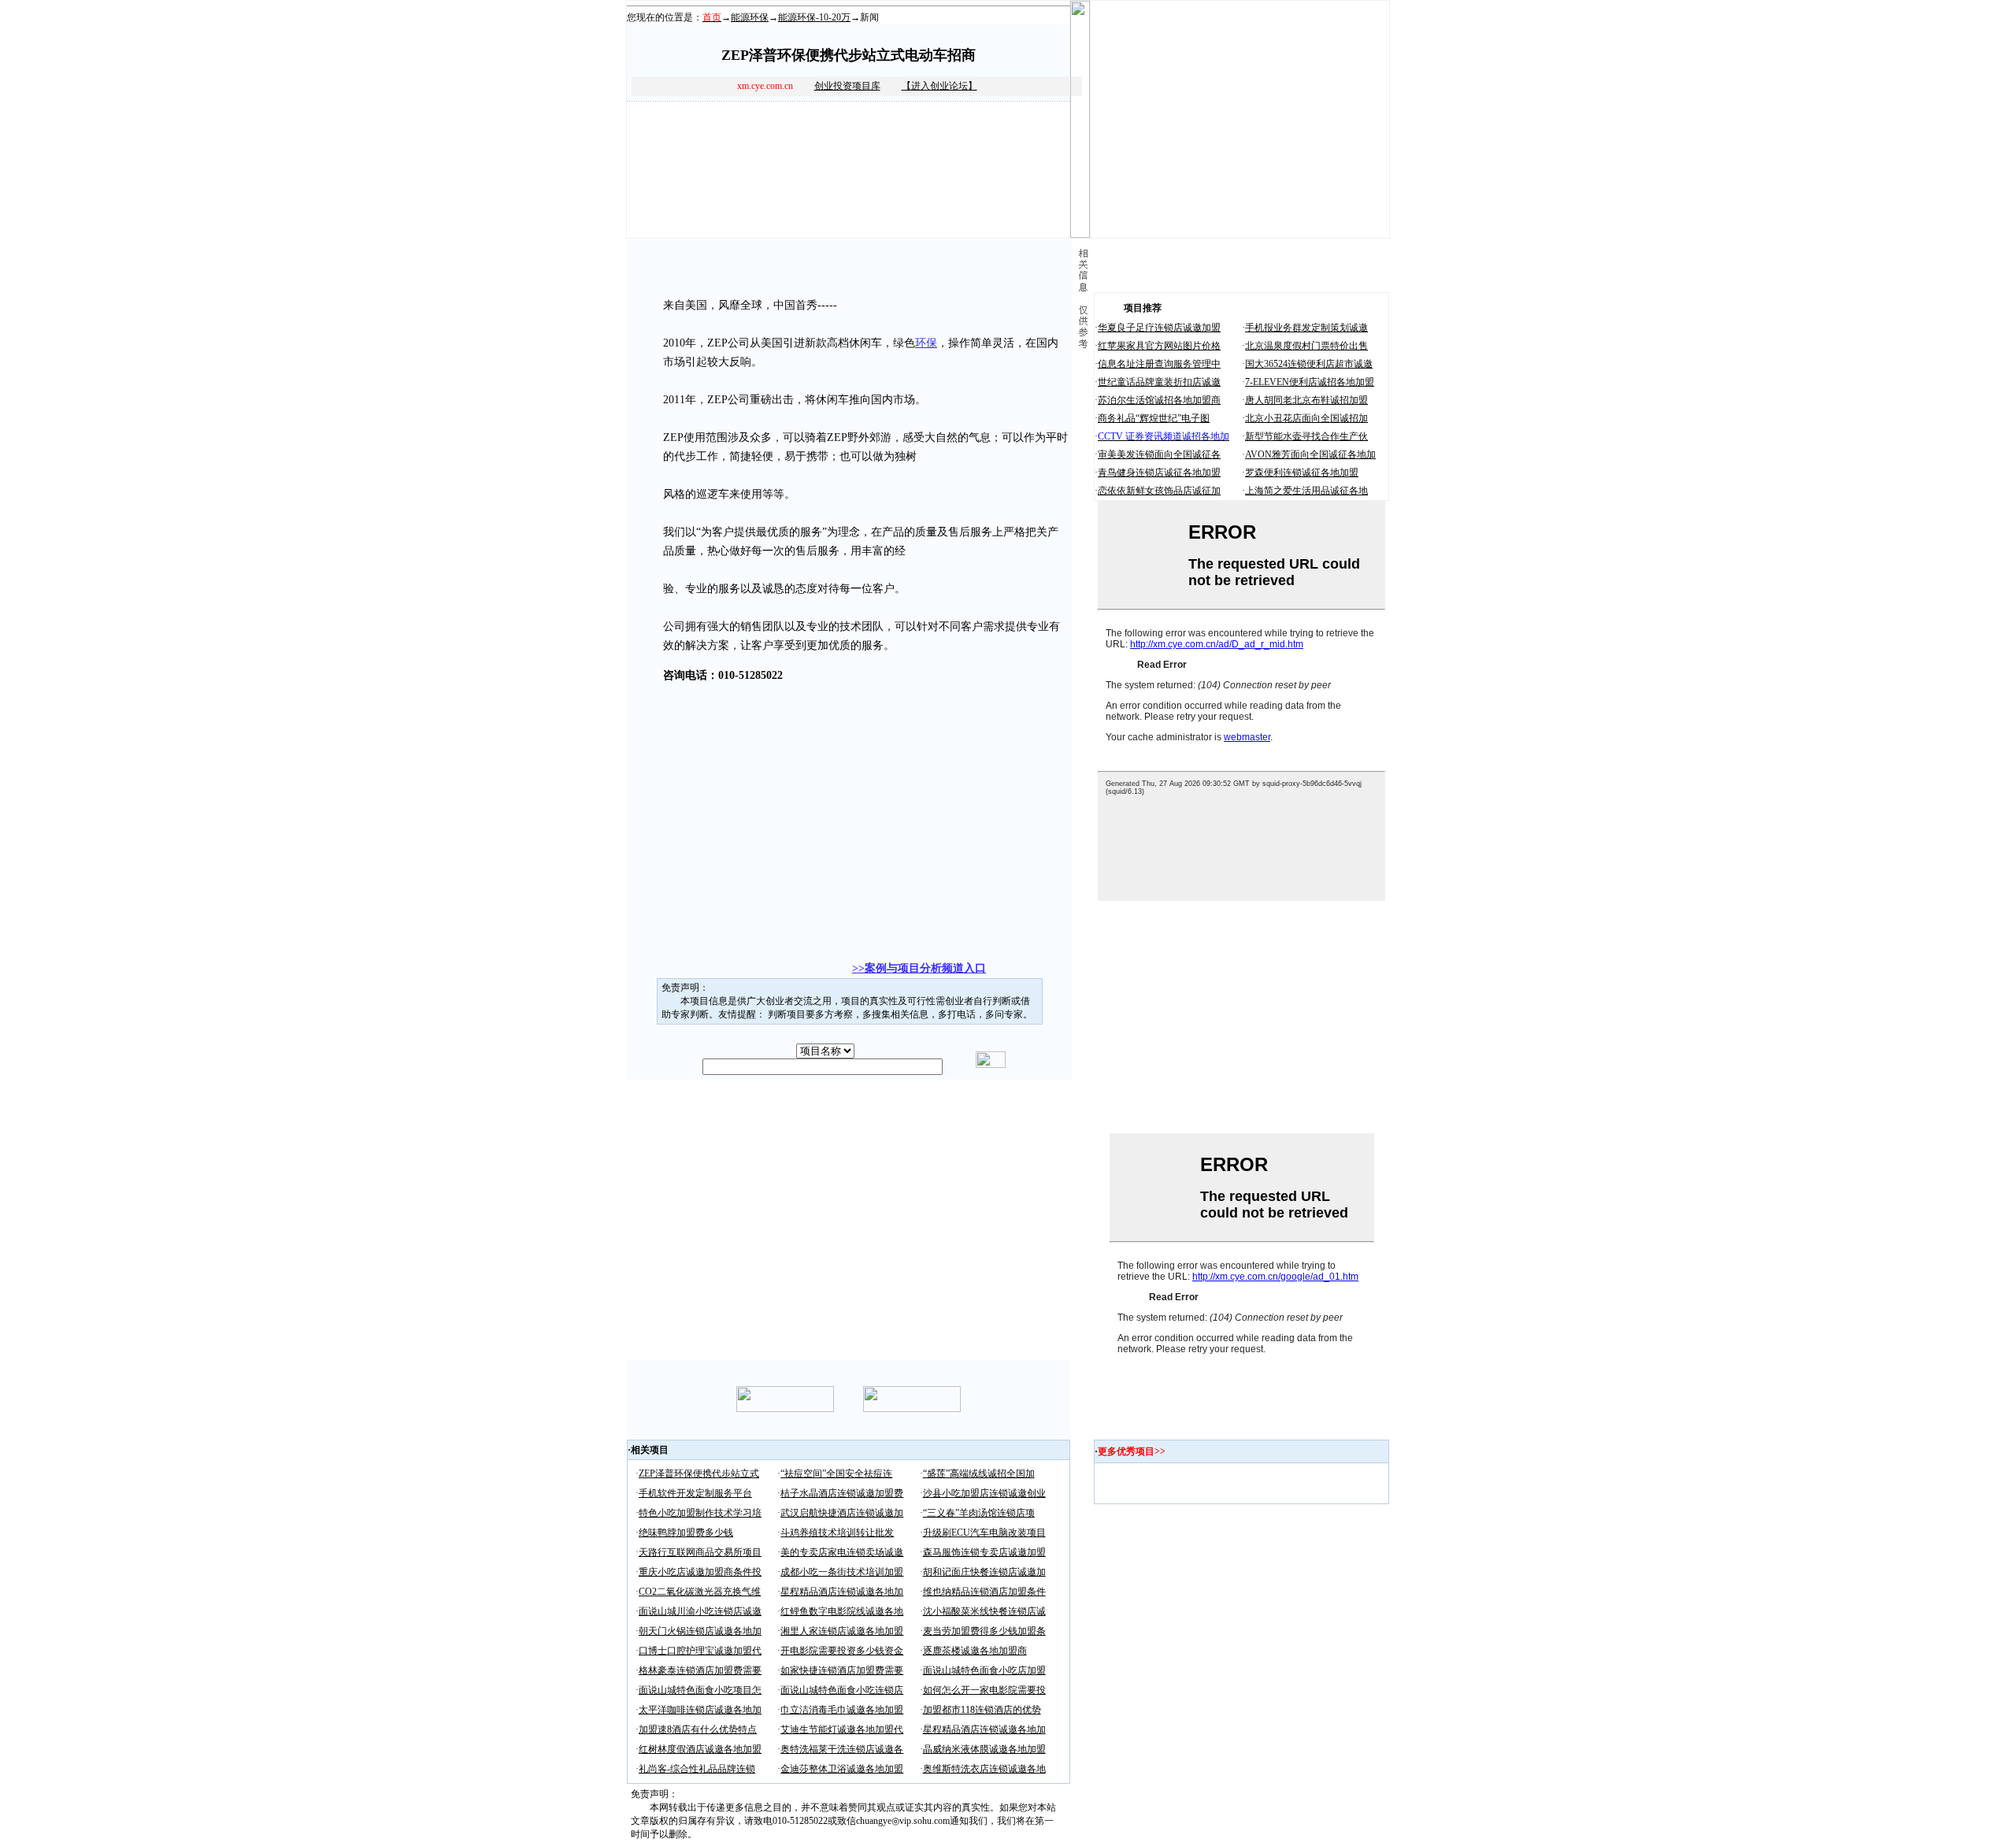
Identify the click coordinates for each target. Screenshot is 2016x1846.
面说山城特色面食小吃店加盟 (984, 1670)
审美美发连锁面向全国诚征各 (1159, 454)
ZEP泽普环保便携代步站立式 (699, 1473)
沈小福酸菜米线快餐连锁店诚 (984, 1611)
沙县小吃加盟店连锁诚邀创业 (984, 1493)
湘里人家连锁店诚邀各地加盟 (842, 1631)
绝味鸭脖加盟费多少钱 (686, 1533)
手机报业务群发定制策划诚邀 (1306, 328)
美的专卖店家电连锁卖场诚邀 (842, 1552)
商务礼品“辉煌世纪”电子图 (1154, 418)
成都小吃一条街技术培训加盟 (842, 1572)
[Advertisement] (820, 725)
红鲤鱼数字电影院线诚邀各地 (842, 1611)
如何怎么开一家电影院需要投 (984, 1690)
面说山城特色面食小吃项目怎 (700, 1690)
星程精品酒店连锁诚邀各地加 (842, 1592)
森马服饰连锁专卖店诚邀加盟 (984, 1552)
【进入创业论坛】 (939, 86)
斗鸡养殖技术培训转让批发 (837, 1533)
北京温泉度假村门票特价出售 (1306, 346)
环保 (926, 343)
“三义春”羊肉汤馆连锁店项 (979, 1513)
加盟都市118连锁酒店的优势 (982, 1710)
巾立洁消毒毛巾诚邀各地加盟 (842, 1710)
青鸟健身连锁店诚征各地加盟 (1159, 473)
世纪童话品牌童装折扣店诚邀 (1159, 382)
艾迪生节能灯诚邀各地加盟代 (842, 1729)
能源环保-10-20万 (814, 17)
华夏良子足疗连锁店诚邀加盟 (1159, 328)
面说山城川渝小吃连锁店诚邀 (700, 1611)
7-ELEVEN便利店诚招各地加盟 (1310, 382)
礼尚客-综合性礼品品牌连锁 (697, 1769)
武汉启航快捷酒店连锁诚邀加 (842, 1513)
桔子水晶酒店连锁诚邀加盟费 (842, 1493)
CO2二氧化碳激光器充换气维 (700, 1592)
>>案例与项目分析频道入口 (919, 968)
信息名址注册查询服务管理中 (1159, 364)
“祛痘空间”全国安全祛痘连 (836, 1473)
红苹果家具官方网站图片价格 (1159, 346)
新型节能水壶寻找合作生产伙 (1306, 436)
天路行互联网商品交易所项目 (700, 1552)
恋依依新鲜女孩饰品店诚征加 (1159, 491)
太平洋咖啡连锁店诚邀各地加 (700, 1710)
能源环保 (750, 17)
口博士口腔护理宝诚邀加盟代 (700, 1651)
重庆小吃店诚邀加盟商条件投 (700, 1572)
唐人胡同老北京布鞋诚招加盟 (1306, 400)
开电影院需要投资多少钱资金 (842, 1651)
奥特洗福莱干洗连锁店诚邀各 (842, 1749)
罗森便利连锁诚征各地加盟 (1302, 473)
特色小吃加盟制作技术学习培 (700, 1513)
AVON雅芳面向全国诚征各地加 (1310, 454)
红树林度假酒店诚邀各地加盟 (700, 1749)
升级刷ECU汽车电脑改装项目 (984, 1533)
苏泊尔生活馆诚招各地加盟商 (1159, 400)
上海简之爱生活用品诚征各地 (1306, 491)
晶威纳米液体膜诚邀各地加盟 (984, 1749)
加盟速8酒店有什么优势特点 (698, 1729)
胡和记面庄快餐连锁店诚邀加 (984, 1572)
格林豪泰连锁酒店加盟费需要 (700, 1670)
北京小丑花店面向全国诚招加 (1306, 418)
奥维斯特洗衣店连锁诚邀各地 (984, 1769)
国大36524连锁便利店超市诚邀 (1309, 364)
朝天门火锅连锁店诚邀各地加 (700, 1631)
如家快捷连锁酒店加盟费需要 (842, 1670)
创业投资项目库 (847, 86)
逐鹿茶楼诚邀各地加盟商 (975, 1651)
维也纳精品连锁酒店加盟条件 (984, 1592)
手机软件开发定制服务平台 (695, 1493)
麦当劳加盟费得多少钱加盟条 (984, 1631)
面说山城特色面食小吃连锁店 (842, 1690)
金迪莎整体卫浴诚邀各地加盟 (842, 1769)
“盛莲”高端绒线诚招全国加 (979, 1473)
